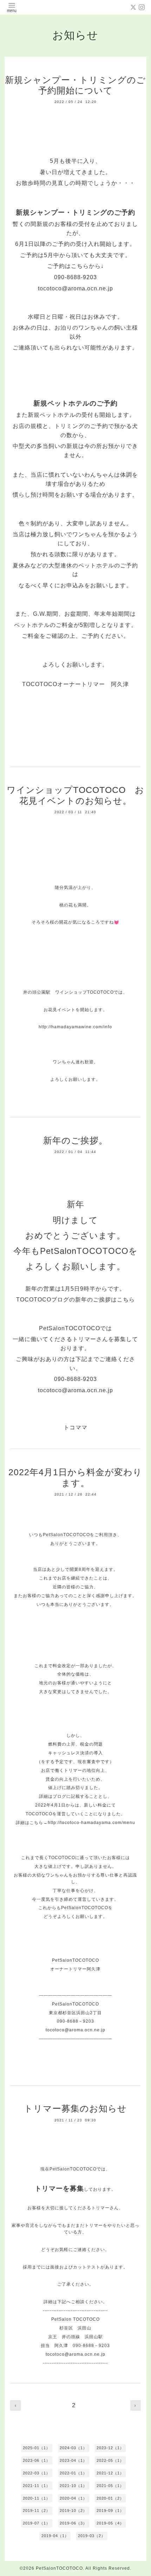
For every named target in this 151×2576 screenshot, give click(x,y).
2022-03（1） (37, 2473)
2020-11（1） (37, 2498)
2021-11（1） (37, 2486)
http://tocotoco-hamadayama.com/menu (91, 1823)
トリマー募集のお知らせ (75, 2108)
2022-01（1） (73, 2473)
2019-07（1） (37, 2523)
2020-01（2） (110, 2498)
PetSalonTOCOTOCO (59, 2568)
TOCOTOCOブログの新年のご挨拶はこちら (75, 1300)
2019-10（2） (73, 2511)
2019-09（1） (110, 2511)
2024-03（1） (73, 2448)
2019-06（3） (73, 2523)
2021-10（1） (73, 2486)
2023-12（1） (110, 2448)
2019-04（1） (55, 2536)
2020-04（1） (73, 2498)
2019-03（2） (92, 2536)
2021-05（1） (110, 2486)
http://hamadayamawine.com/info (75, 1027)
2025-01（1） (37, 2448)
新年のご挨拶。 (75, 1140)
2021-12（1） (110, 2473)
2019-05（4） (110, 2523)
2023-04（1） (73, 2460)
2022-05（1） (110, 2460)
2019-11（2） (37, 2511)
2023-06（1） (37, 2460)
